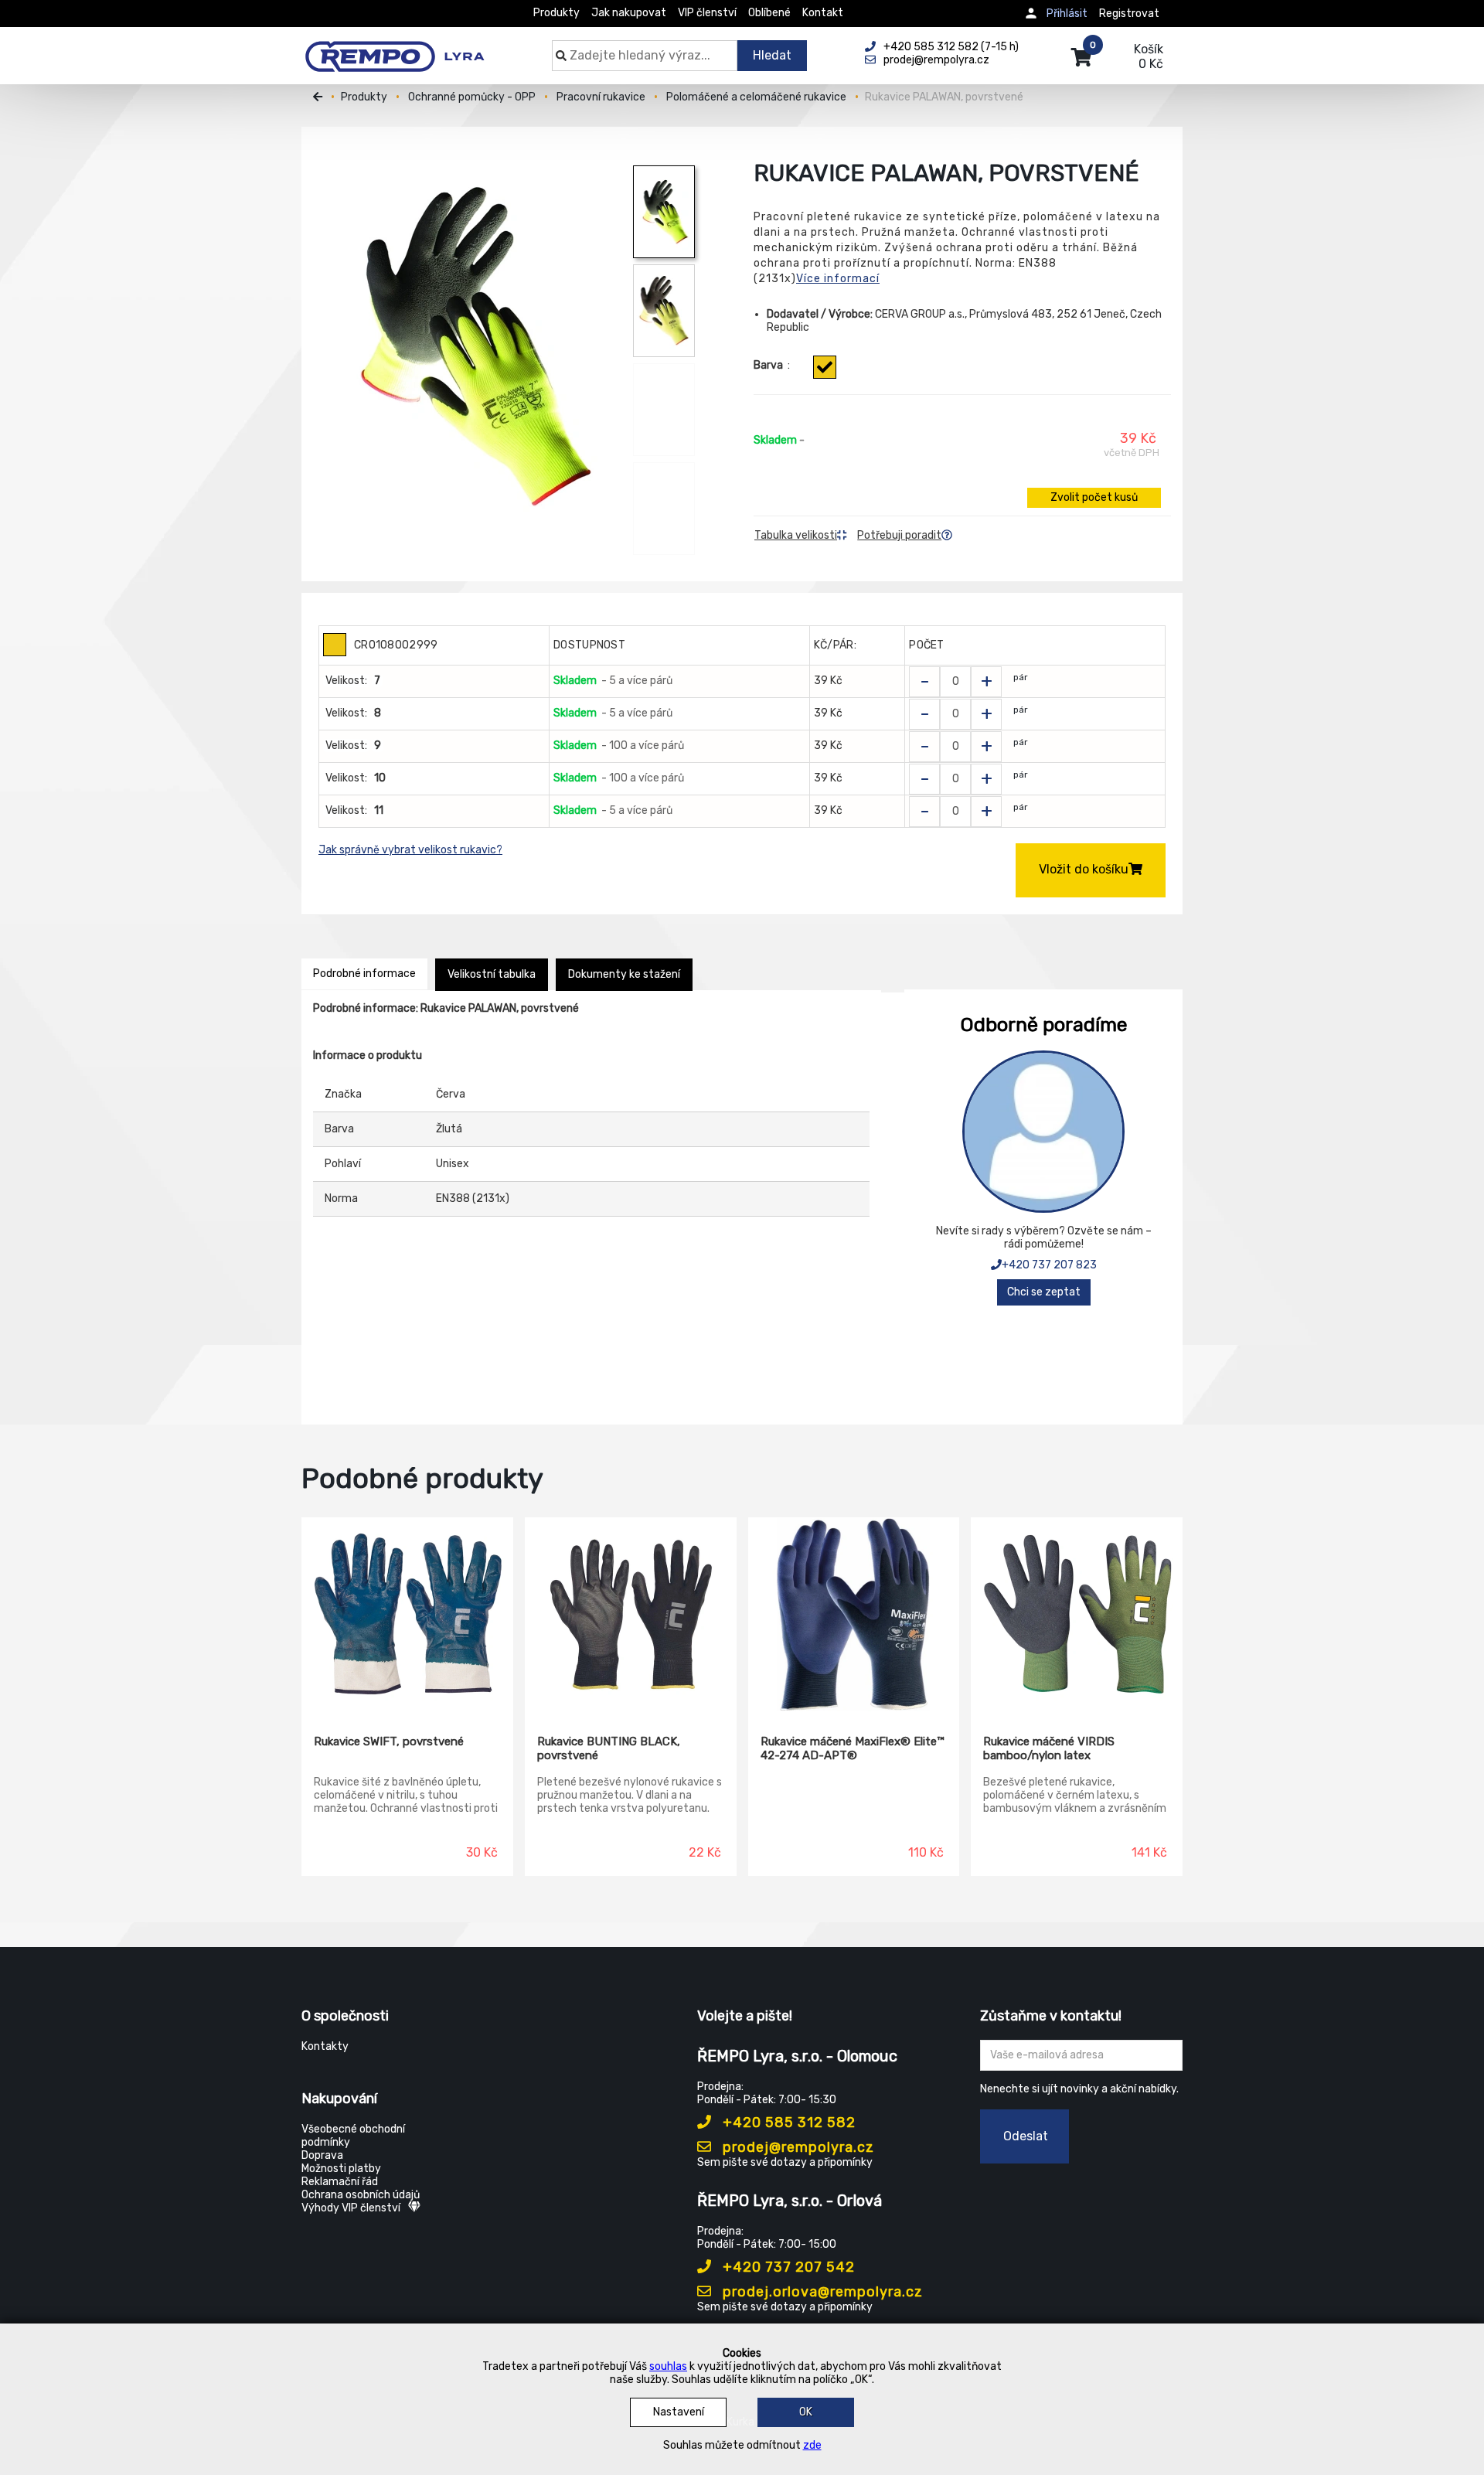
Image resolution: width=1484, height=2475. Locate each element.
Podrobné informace (364, 974)
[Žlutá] (825, 367)
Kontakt (823, 13)
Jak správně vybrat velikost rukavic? (410, 850)
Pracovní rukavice (601, 97)
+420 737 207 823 (1049, 1265)
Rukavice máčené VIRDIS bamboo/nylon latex (1049, 1748)
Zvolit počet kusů (1094, 497)
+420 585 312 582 (787, 2123)
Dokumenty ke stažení (624, 974)
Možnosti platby (341, 2169)
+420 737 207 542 (787, 2267)
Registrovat (1129, 14)
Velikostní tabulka (492, 974)
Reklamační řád (340, 2182)
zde (812, 2445)
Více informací (838, 279)
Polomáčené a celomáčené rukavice (756, 97)
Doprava (322, 2155)
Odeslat (1026, 2136)
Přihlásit (1067, 14)
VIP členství (707, 13)
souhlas (668, 2366)
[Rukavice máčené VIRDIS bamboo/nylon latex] (1077, 1615)
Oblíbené (769, 13)
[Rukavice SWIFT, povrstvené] (407, 1615)
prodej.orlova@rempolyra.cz (821, 2292)
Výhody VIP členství (351, 2208)
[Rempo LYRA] (395, 48)
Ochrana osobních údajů (361, 2195)
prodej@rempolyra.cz (796, 2147)
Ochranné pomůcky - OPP (472, 97)
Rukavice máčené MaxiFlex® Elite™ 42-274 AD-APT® (852, 1748)
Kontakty (325, 2046)
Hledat (772, 55)
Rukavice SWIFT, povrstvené (389, 1741)
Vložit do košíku (1084, 869)
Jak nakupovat (629, 13)
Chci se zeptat (1044, 1292)
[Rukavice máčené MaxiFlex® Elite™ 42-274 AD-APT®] (854, 1615)
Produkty (556, 13)
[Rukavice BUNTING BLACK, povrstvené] (631, 1615)
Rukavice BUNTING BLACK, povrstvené (609, 1748)
